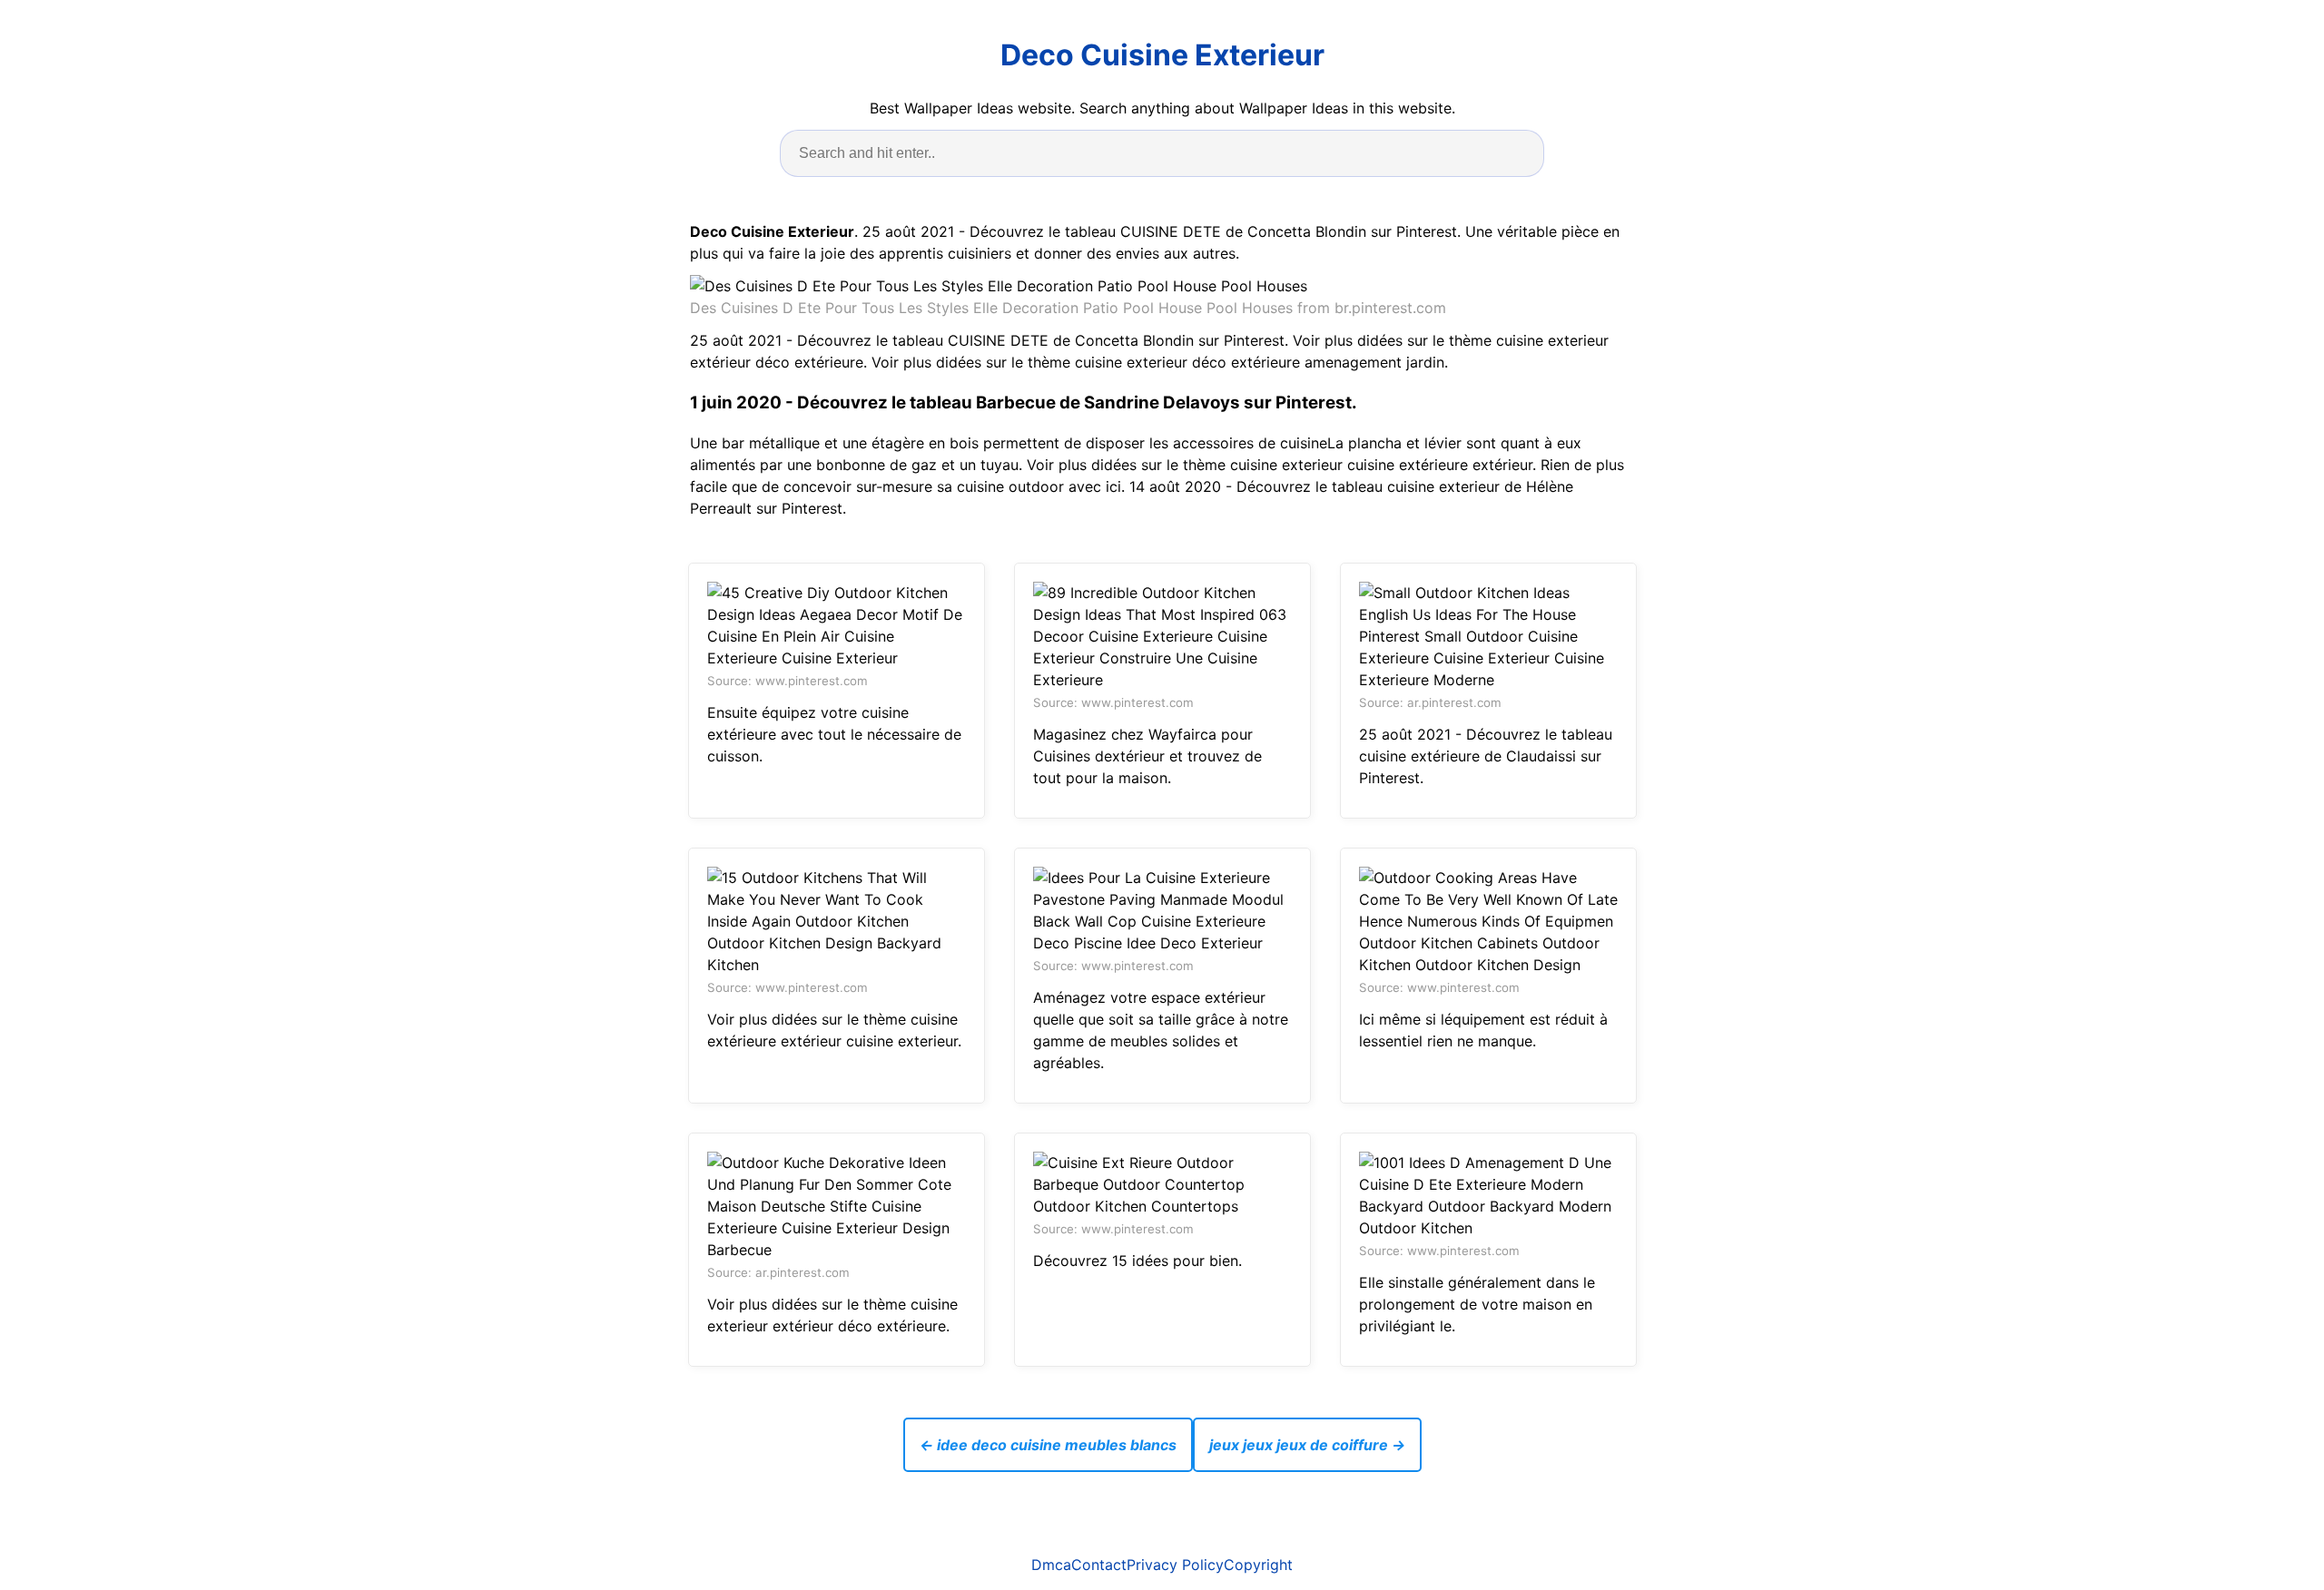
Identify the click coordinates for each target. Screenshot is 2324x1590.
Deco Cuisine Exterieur (1162, 55)
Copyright (1258, 1565)
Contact (1099, 1565)
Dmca (1051, 1565)
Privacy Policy (1175, 1565)
